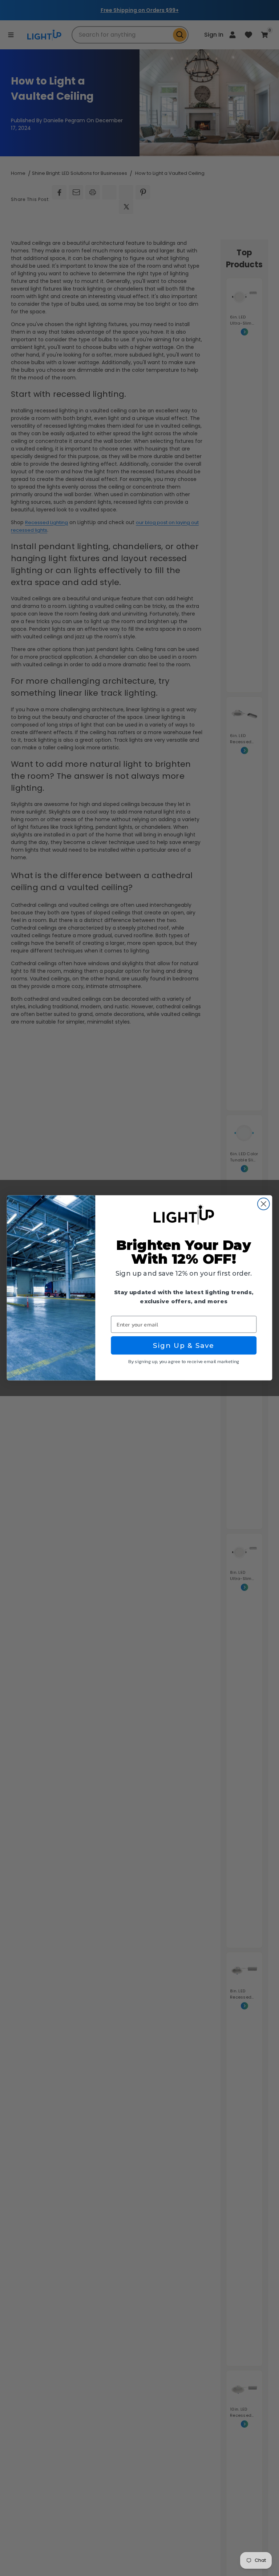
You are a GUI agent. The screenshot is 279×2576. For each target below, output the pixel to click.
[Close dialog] (264, 1204)
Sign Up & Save (184, 1346)
